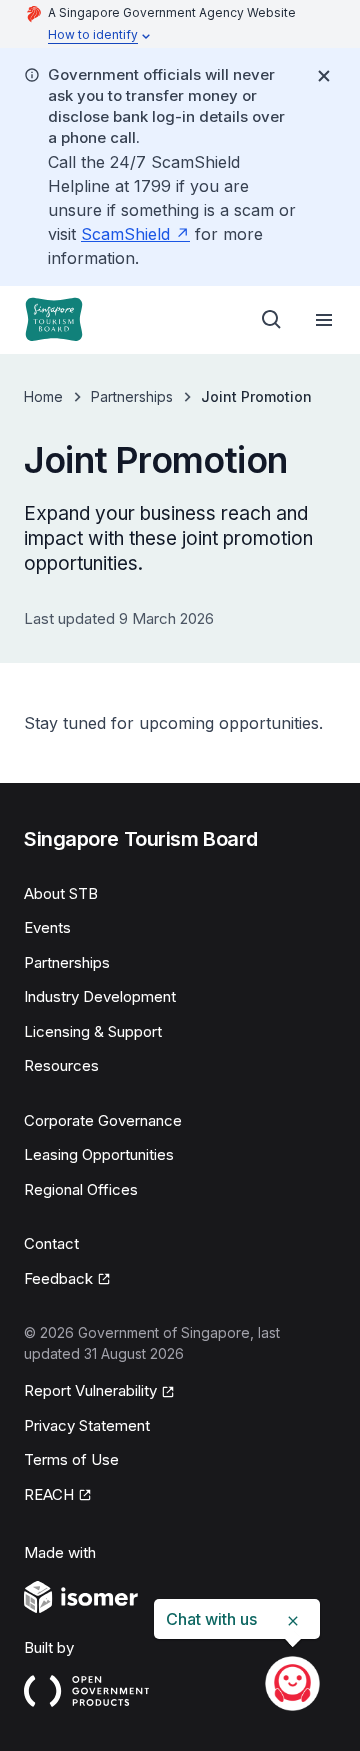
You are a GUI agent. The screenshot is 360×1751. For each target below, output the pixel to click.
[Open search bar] (272, 320)
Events (47, 927)
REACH (58, 1496)
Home (43, 396)
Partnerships (132, 396)
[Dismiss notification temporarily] (324, 76)
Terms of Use (71, 1459)
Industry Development (100, 996)
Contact (51, 1243)
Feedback (67, 1280)
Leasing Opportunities (99, 1154)
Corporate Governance (103, 1120)
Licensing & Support (93, 1031)
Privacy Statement (87, 1425)
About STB (61, 893)
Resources (61, 1065)
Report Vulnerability (90, 1392)
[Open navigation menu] (324, 320)
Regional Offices (81, 1189)
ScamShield (135, 234)
